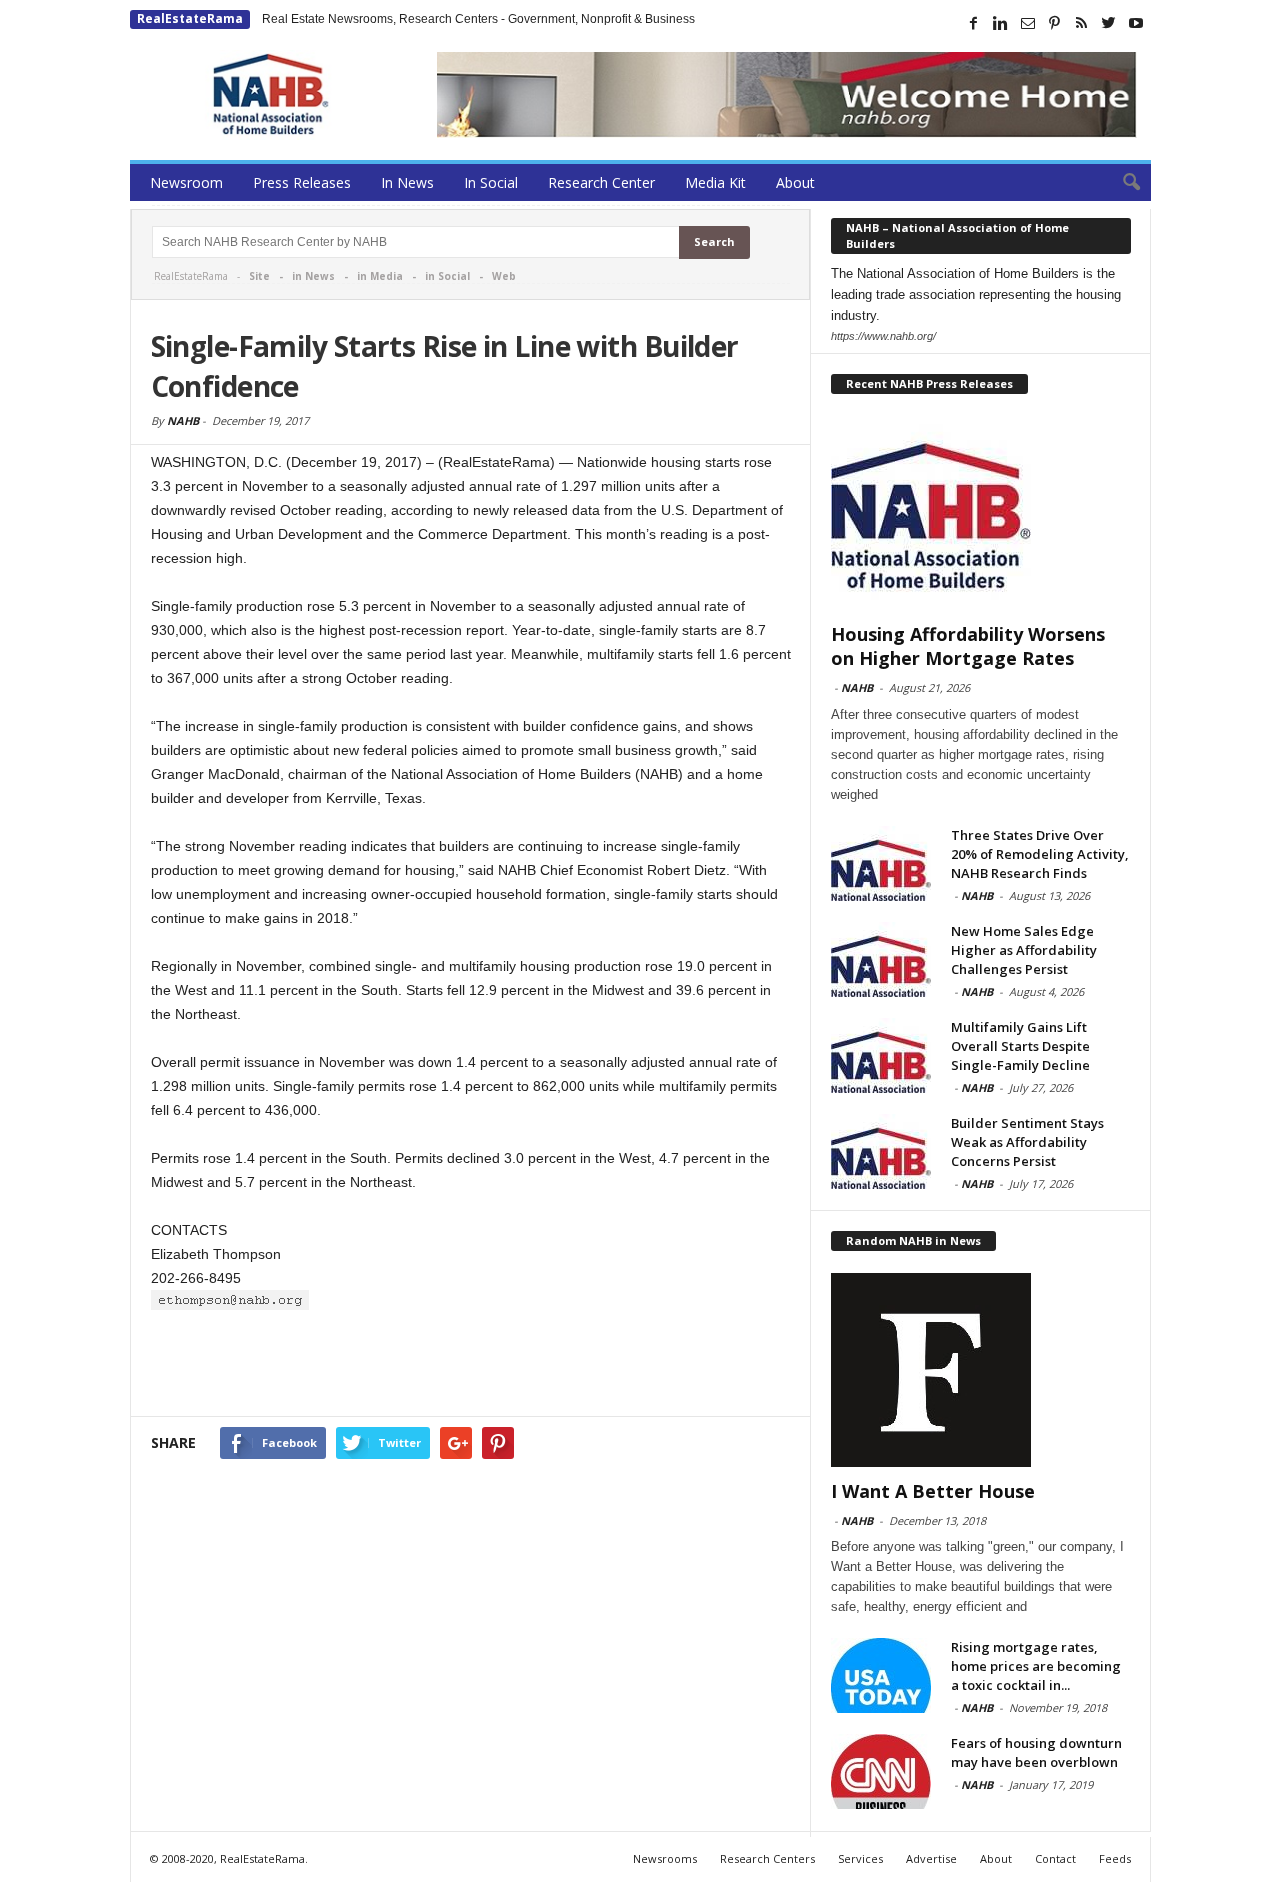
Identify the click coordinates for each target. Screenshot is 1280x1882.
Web (504, 276)
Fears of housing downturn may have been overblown (1036, 1752)
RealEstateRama (190, 18)
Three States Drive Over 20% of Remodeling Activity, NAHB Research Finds (1040, 854)
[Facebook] (974, 23)
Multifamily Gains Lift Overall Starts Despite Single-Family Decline (1020, 1046)
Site (259, 276)
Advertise (931, 1858)
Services (860, 1858)
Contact (1055, 1858)
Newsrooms (665, 1858)
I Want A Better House (933, 1491)
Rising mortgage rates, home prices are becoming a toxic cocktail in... (1036, 1666)
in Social (447, 276)
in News (313, 276)
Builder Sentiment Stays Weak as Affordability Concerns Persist (1027, 1142)
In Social (491, 182)
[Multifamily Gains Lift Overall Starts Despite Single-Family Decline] (881, 1055)
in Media (380, 276)
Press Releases (302, 182)
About (795, 182)
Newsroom (186, 182)
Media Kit (715, 182)
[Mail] (1028, 23)
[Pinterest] (1055, 23)
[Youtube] (1136, 23)
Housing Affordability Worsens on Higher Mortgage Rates (968, 646)
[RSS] (1082, 23)
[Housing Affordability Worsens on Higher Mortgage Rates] (981, 513)
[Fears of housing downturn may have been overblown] (881, 1771)
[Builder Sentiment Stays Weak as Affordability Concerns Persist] (881, 1151)
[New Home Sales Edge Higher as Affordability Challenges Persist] (881, 959)
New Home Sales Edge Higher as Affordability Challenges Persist (1024, 950)
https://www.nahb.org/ (883, 336)
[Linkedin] (1001, 23)
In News (407, 182)
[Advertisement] (471, 1364)
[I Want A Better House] (981, 1370)
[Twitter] (1109, 23)
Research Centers (767, 1858)
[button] (1121, 183)
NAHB (183, 420)
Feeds (1115, 1858)
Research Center (601, 182)
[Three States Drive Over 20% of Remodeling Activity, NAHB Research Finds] (881, 863)
